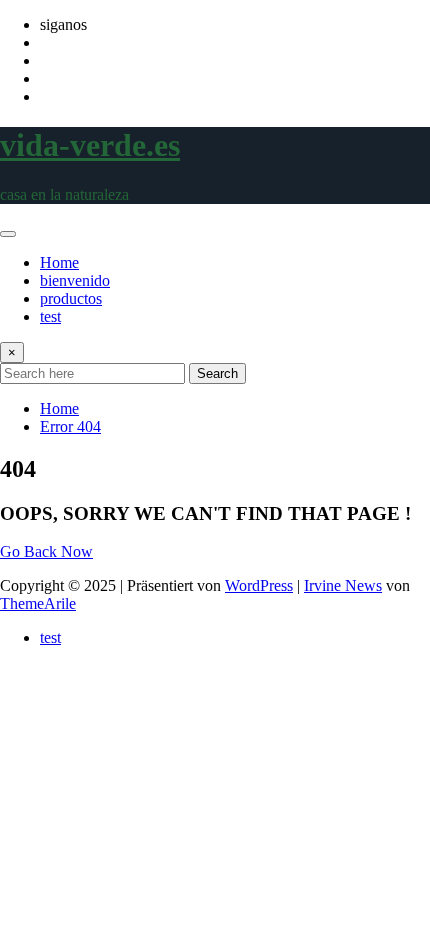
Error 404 (70, 426)
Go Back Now (46, 551)
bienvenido (75, 280)
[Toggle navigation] (8, 234)
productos (71, 298)
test (50, 316)
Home (59, 262)
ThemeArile (38, 603)
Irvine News (343, 585)
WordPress (259, 585)
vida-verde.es (90, 145)
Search (217, 373)
